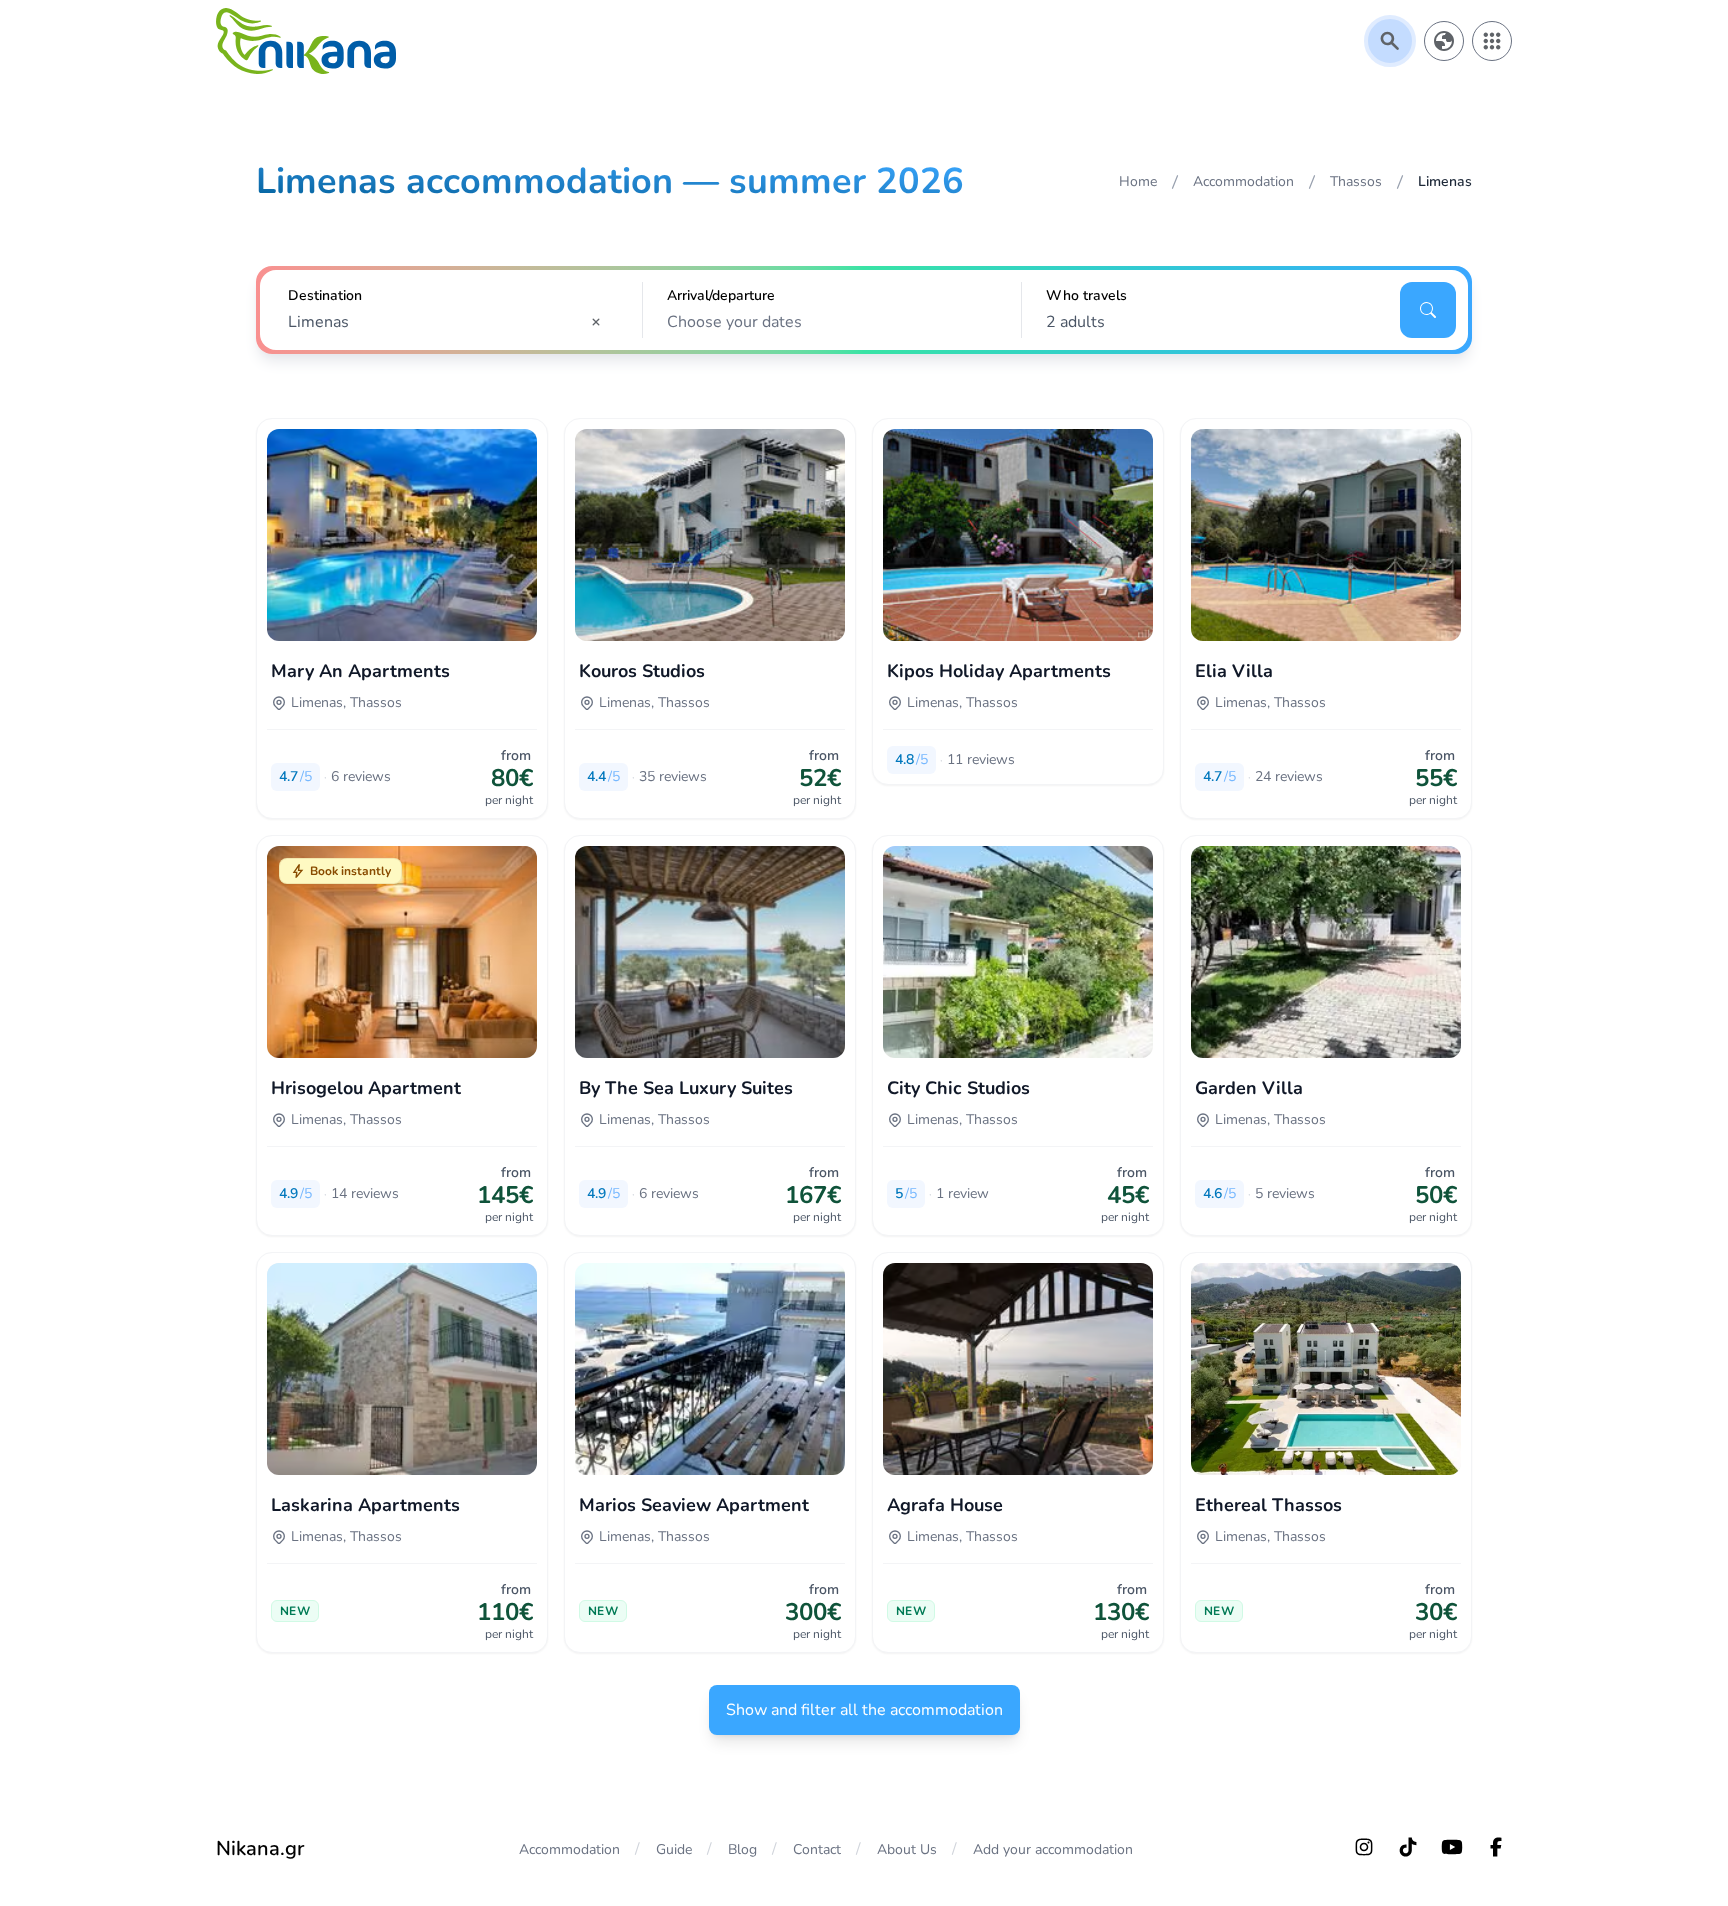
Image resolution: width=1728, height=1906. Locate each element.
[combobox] (451, 322)
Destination (325, 295)
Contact (817, 1849)
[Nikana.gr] (306, 41)
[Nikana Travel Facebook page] (1496, 1847)
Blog (742, 1849)
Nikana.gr (260, 1848)
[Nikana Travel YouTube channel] (1452, 1847)
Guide (674, 1849)
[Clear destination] (602, 322)
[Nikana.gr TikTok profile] (1408, 1847)
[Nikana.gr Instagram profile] (1364, 1847)
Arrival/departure (721, 295)
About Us (907, 1849)
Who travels (1086, 295)
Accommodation (569, 1849)
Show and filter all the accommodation (864, 1710)
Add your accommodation (1053, 1849)
